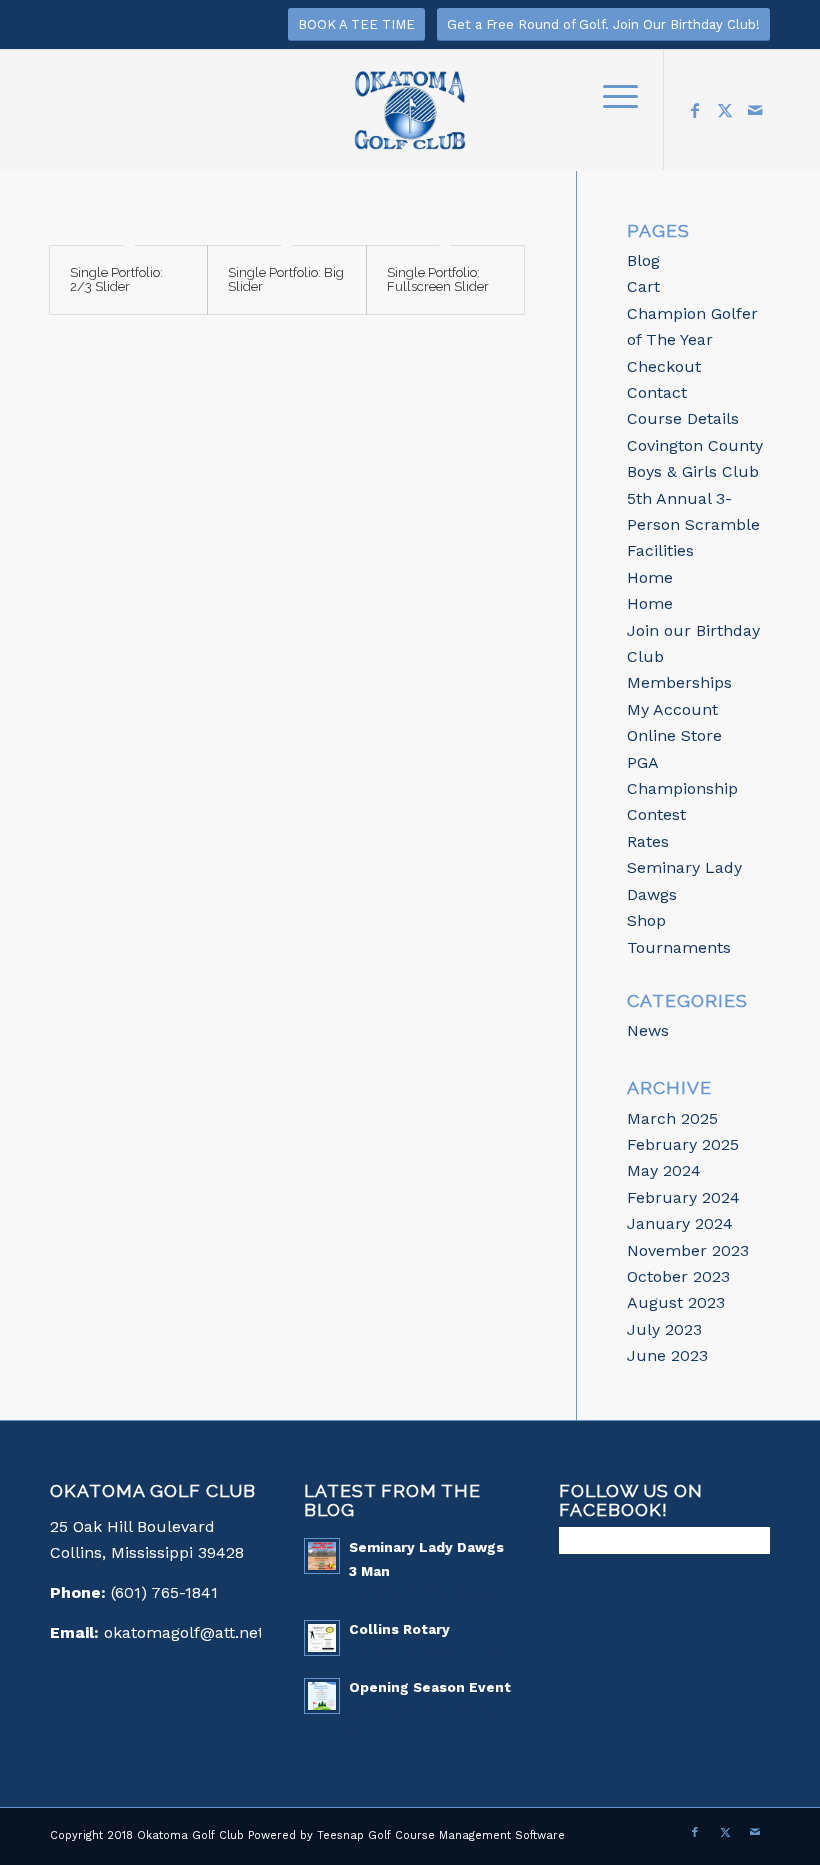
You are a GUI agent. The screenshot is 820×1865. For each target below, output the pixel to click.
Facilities (660, 550)
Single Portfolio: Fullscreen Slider (438, 279)
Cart (643, 286)
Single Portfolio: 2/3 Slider (116, 279)
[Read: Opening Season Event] (322, 1696)
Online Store (674, 735)
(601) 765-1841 (164, 1592)
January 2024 (680, 1223)
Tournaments (679, 947)
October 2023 (678, 1276)
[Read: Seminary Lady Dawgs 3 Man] (322, 1556)
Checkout (664, 366)
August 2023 (676, 1302)
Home (650, 577)
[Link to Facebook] (695, 110)
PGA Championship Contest (682, 789)
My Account (672, 709)
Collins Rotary (399, 1629)
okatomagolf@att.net (184, 1632)
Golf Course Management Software (466, 1835)
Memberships (679, 682)
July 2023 (664, 1329)
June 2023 (667, 1355)
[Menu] (610, 95)
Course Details (683, 418)
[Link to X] (725, 110)
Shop (646, 920)
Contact (657, 392)
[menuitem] (610, 95)
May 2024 (664, 1170)
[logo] (410, 120)
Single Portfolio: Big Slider (286, 279)
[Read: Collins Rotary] (322, 1638)
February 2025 (683, 1144)
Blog (643, 260)
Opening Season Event (430, 1687)
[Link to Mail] (755, 110)
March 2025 (672, 1118)
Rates (648, 841)
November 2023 (688, 1250)
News (648, 1030)
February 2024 (683, 1197)
